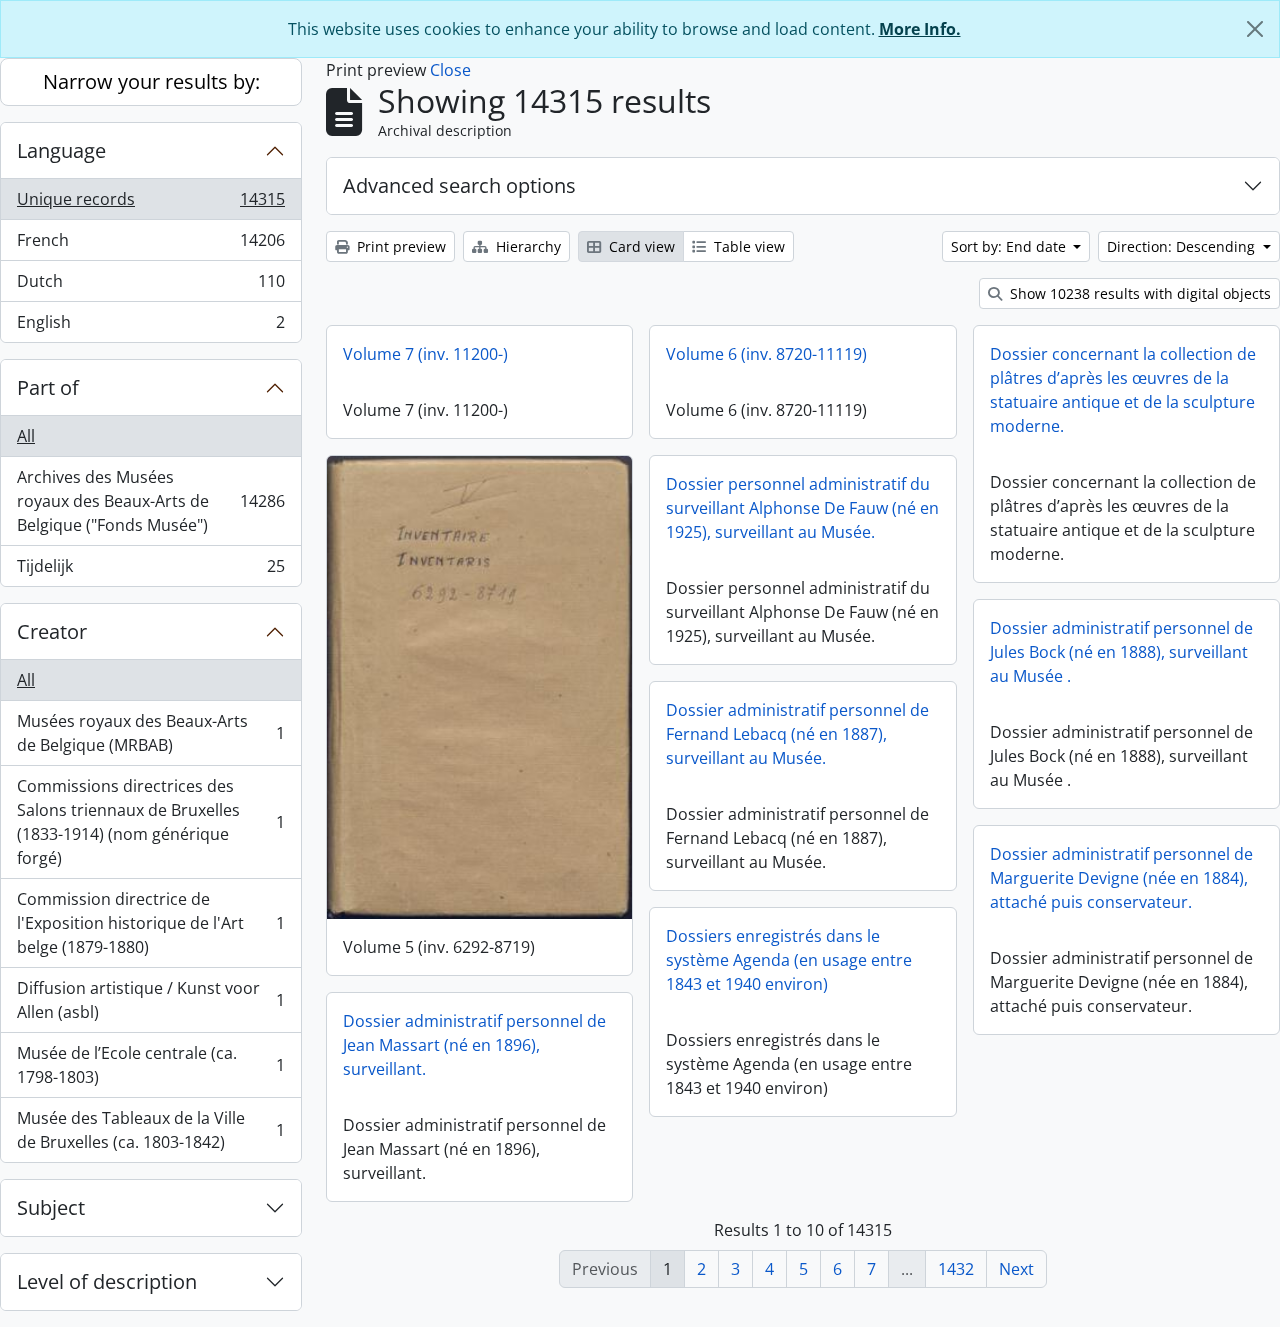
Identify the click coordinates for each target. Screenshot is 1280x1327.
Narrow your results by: (151, 81)
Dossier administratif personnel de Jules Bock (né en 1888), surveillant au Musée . (1121, 652)
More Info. (920, 29)
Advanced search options (459, 185)
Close (450, 70)
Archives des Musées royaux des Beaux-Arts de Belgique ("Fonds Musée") (150, 501)
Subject (51, 1207)
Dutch (150, 286)
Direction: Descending (1183, 246)
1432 (956, 1269)
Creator (52, 631)
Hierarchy (526, 246)
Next (1016, 1269)
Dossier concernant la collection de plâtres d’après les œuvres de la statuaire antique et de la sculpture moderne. (1123, 390)
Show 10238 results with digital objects (1138, 293)
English (150, 326)
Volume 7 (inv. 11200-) (425, 354)
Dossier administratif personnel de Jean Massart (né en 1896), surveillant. (474, 1045)
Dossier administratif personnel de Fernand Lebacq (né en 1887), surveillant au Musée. (797, 734)
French (150, 245)
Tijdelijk (150, 570)
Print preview (399, 246)
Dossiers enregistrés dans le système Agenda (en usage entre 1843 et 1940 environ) (789, 960)
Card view (640, 246)
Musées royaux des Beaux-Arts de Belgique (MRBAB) (150, 733)
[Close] (1255, 29)
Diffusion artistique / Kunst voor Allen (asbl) (150, 1000)
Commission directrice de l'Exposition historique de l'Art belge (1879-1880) (150, 923)
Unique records (150, 204)
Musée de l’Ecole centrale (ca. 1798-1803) (150, 1065)
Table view (747, 246)
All (26, 436)
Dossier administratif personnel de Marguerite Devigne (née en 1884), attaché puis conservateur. (1121, 878)
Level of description (107, 1281)
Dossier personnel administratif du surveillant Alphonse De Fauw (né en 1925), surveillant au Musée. (802, 508)
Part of (48, 387)
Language (61, 150)
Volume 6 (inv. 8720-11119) (766, 354)
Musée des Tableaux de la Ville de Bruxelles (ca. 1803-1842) (150, 1130)
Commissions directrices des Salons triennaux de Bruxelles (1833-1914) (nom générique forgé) (150, 822)
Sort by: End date (1010, 246)
